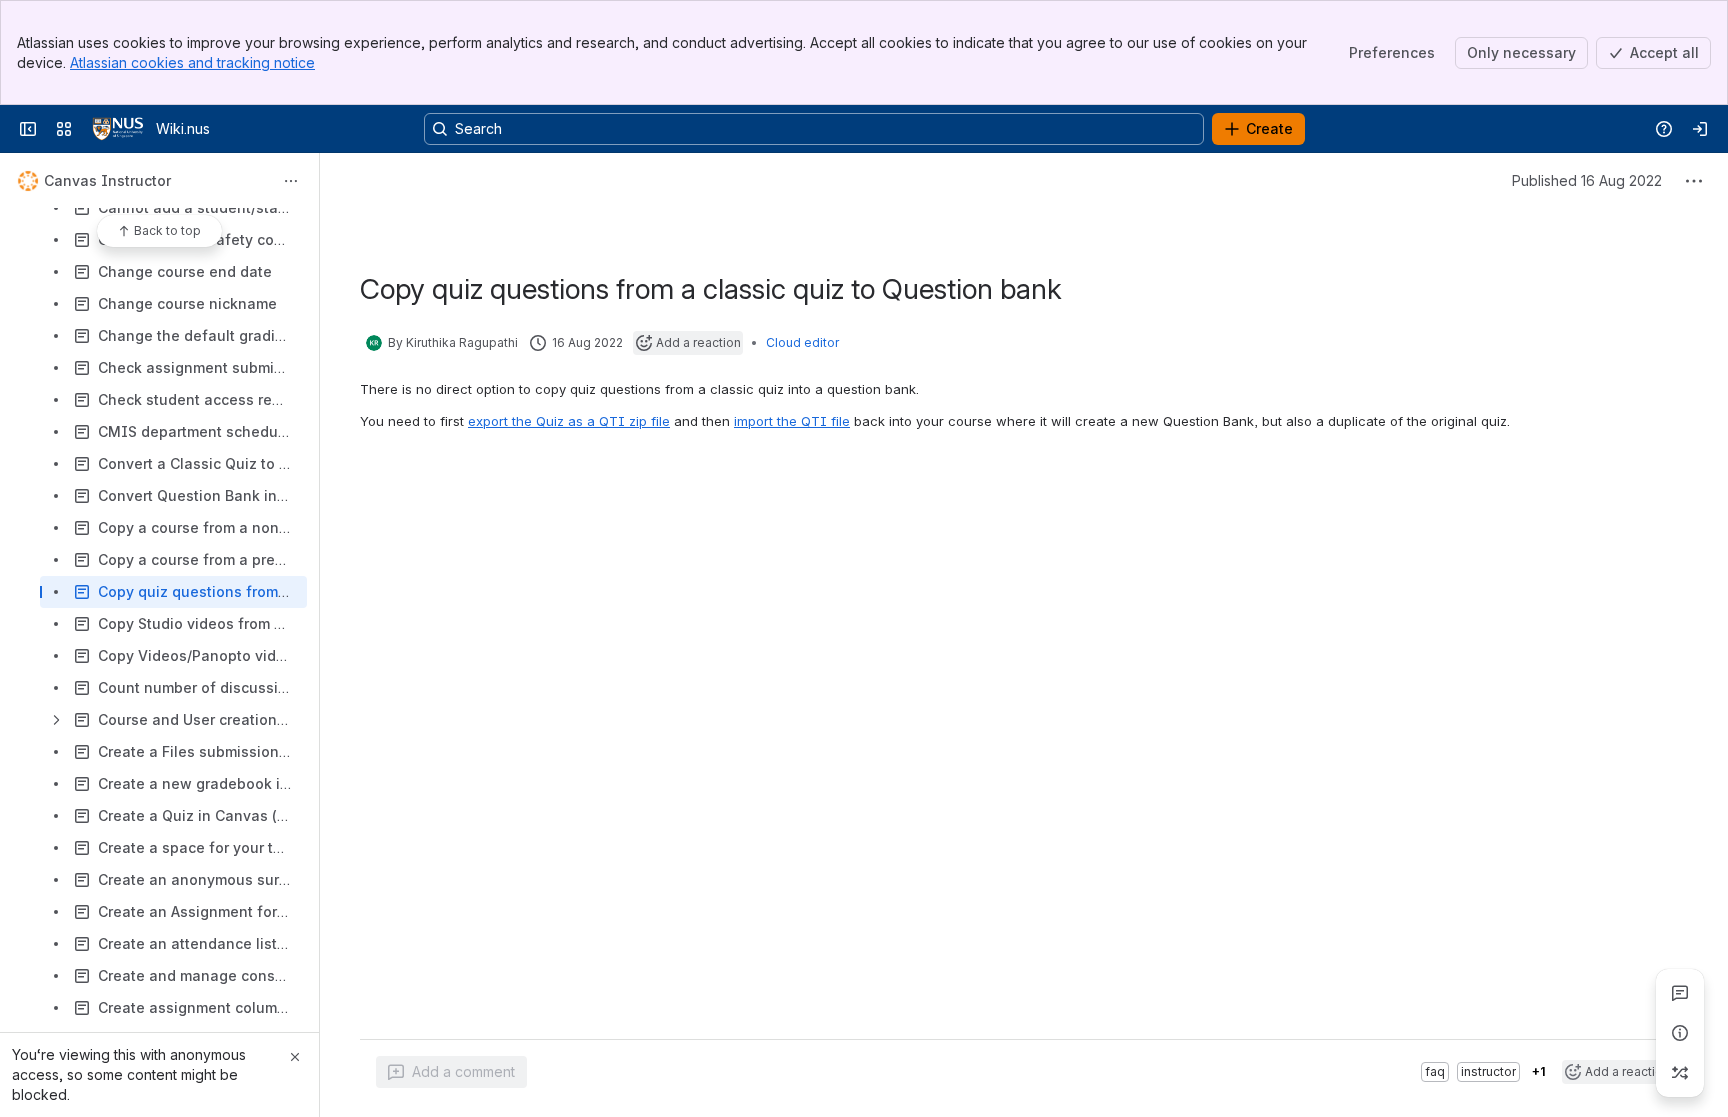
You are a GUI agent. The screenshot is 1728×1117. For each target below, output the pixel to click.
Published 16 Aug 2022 (1587, 180)
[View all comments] (1680, 993)
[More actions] (291, 181)
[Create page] (1680, 1073)
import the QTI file (792, 421)
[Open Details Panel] (1680, 1033)
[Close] (295, 1057)
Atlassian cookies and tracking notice (192, 62)
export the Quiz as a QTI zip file (569, 421)
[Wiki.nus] (118, 129)
